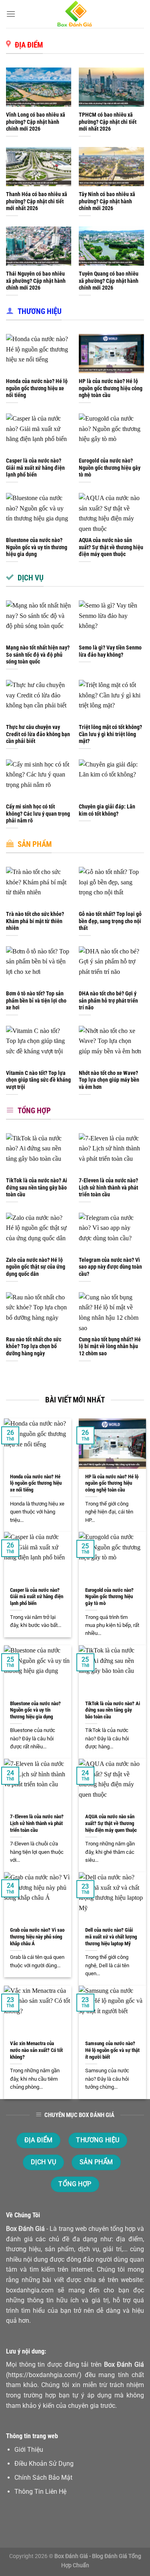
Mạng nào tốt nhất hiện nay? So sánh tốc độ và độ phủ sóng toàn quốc (38, 654)
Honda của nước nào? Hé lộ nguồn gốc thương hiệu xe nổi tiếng (37, 388)
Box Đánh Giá (25, 2229)
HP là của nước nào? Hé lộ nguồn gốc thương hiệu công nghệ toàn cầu (111, 388)
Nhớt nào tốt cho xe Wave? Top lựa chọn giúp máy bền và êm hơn (109, 1080)
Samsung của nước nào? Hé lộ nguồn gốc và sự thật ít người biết (112, 2050)
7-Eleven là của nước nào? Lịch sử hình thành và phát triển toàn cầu (108, 1187)
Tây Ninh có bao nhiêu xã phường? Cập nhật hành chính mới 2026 (107, 201)
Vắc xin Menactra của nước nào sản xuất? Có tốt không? (36, 2050)
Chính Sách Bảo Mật (43, 2478)
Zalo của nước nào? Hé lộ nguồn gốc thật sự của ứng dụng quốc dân (36, 1267)
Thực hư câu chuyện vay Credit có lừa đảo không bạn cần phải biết (38, 734)
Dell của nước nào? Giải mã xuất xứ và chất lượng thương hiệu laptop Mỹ (111, 1936)
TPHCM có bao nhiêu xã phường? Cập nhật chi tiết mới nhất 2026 (108, 122)
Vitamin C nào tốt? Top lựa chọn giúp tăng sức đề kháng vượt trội (38, 1080)
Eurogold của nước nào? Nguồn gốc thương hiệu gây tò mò (110, 468)
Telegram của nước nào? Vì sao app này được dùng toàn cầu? (110, 1267)
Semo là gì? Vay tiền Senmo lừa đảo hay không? (110, 651)
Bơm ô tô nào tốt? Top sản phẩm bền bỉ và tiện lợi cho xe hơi (36, 1000)
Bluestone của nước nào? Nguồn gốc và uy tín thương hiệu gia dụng (37, 547)
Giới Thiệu (29, 2450)
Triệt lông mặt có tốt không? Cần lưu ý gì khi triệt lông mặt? (110, 734)
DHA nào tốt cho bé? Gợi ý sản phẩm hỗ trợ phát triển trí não (108, 1000)
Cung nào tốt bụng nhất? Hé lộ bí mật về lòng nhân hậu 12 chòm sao (110, 1346)
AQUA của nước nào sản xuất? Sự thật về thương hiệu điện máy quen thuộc (111, 547)
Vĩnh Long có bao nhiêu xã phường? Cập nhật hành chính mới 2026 (36, 122)
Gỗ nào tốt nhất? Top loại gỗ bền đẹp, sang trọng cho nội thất (110, 921)
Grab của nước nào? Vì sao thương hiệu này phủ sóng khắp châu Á (37, 1936)
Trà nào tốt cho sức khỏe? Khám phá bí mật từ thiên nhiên (35, 921)
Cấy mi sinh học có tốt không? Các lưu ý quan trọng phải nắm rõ (38, 813)
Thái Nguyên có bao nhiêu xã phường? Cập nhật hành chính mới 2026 (36, 281)
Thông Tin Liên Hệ (40, 2492)
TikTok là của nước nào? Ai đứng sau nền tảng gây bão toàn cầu (37, 1187)
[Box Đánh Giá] (75, 14)
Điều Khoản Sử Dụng (44, 2464)
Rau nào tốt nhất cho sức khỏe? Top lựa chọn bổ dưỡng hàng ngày (34, 1346)
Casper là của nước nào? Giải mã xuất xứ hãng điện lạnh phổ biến (35, 468)
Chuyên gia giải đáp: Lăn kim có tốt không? (107, 810)
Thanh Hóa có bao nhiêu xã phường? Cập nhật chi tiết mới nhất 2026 (37, 201)
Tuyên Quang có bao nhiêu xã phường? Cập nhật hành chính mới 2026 (109, 281)
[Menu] (11, 14)
